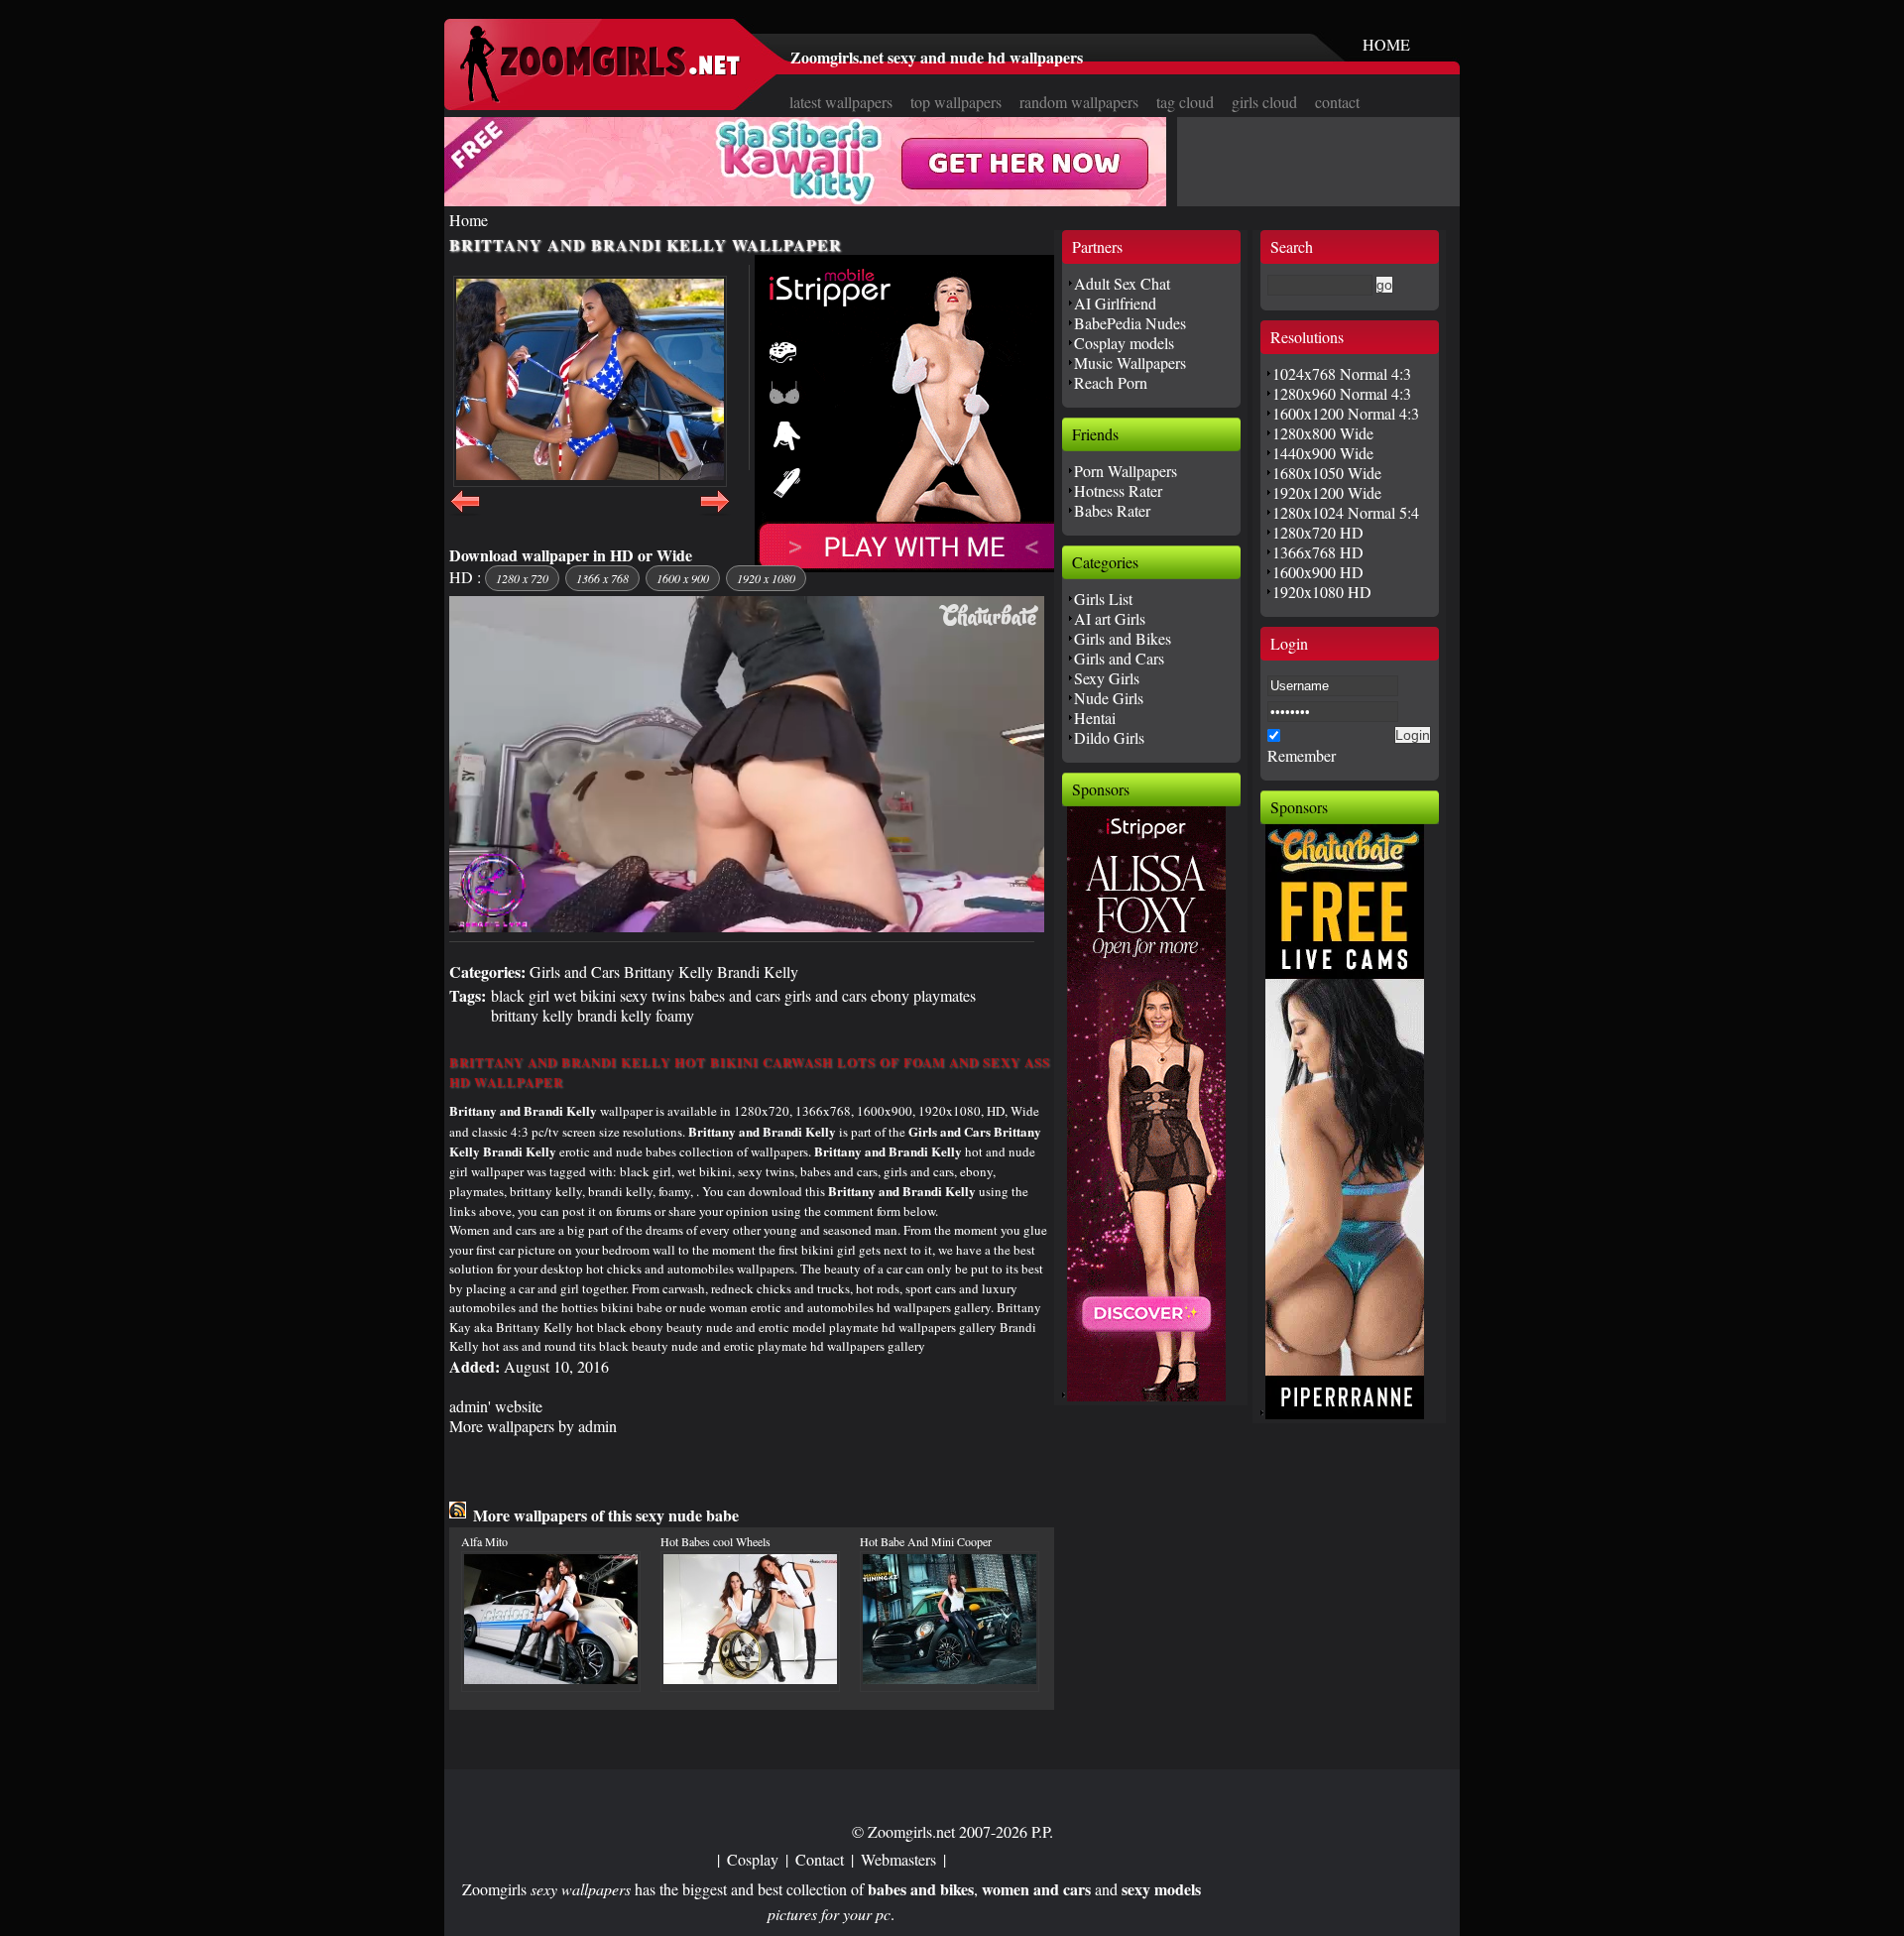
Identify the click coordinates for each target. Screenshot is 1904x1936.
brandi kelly (614, 1015)
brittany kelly (532, 1015)
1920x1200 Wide (1327, 492)
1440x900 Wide (1323, 453)
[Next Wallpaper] (715, 512)
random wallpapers (1079, 102)
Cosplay (753, 1859)
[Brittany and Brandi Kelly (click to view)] (590, 381)
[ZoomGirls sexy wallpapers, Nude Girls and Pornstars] (600, 97)
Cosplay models (1124, 343)
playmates (945, 995)
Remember (1302, 755)
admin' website (496, 1406)
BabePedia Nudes (1130, 323)
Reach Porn (1111, 382)
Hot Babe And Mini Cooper (926, 1541)
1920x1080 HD (1322, 592)
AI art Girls (1110, 618)
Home (469, 220)
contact (1337, 102)
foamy (675, 1015)
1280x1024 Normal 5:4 (1346, 512)
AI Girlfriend (1115, 303)
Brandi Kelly (758, 971)
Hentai (1095, 718)
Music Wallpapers (1130, 363)
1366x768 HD (1318, 552)
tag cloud (1185, 102)
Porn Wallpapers (1126, 471)
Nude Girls (1109, 698)
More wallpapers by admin (533, 1426)
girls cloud (1264, 102)
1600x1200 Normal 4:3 (1346, 413)
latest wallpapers (841, 102)
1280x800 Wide (1323, 433)
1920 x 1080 (766, 578)
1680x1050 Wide (1327, 473)
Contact (820, 1859)
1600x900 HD (1318, 572)
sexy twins (653, 995)
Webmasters (898, 1859)
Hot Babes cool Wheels (715, 1541)
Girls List (1103, 599)
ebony (890, 995)
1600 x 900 (683, 578)
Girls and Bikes (1123, 638)
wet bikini (585, 995)
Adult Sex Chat (1122, 283)
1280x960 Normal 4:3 (1342, 393)
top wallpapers (956, 102)
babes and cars (735, 995)
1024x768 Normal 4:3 (1342, 373)
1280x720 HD (1318, 532)
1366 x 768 (602, 578)
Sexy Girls (1107, 678)
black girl (520, 995)
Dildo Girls (1109, 737)
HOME (1386, 44)
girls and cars (826, 995)
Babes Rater (1112, 510)
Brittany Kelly (668, 971)
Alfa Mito (484, 1541)
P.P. (1042, 1831)
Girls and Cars (575, 971)
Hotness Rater (1118, 490)
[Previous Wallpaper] (465, 512)
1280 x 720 (522, 578)
